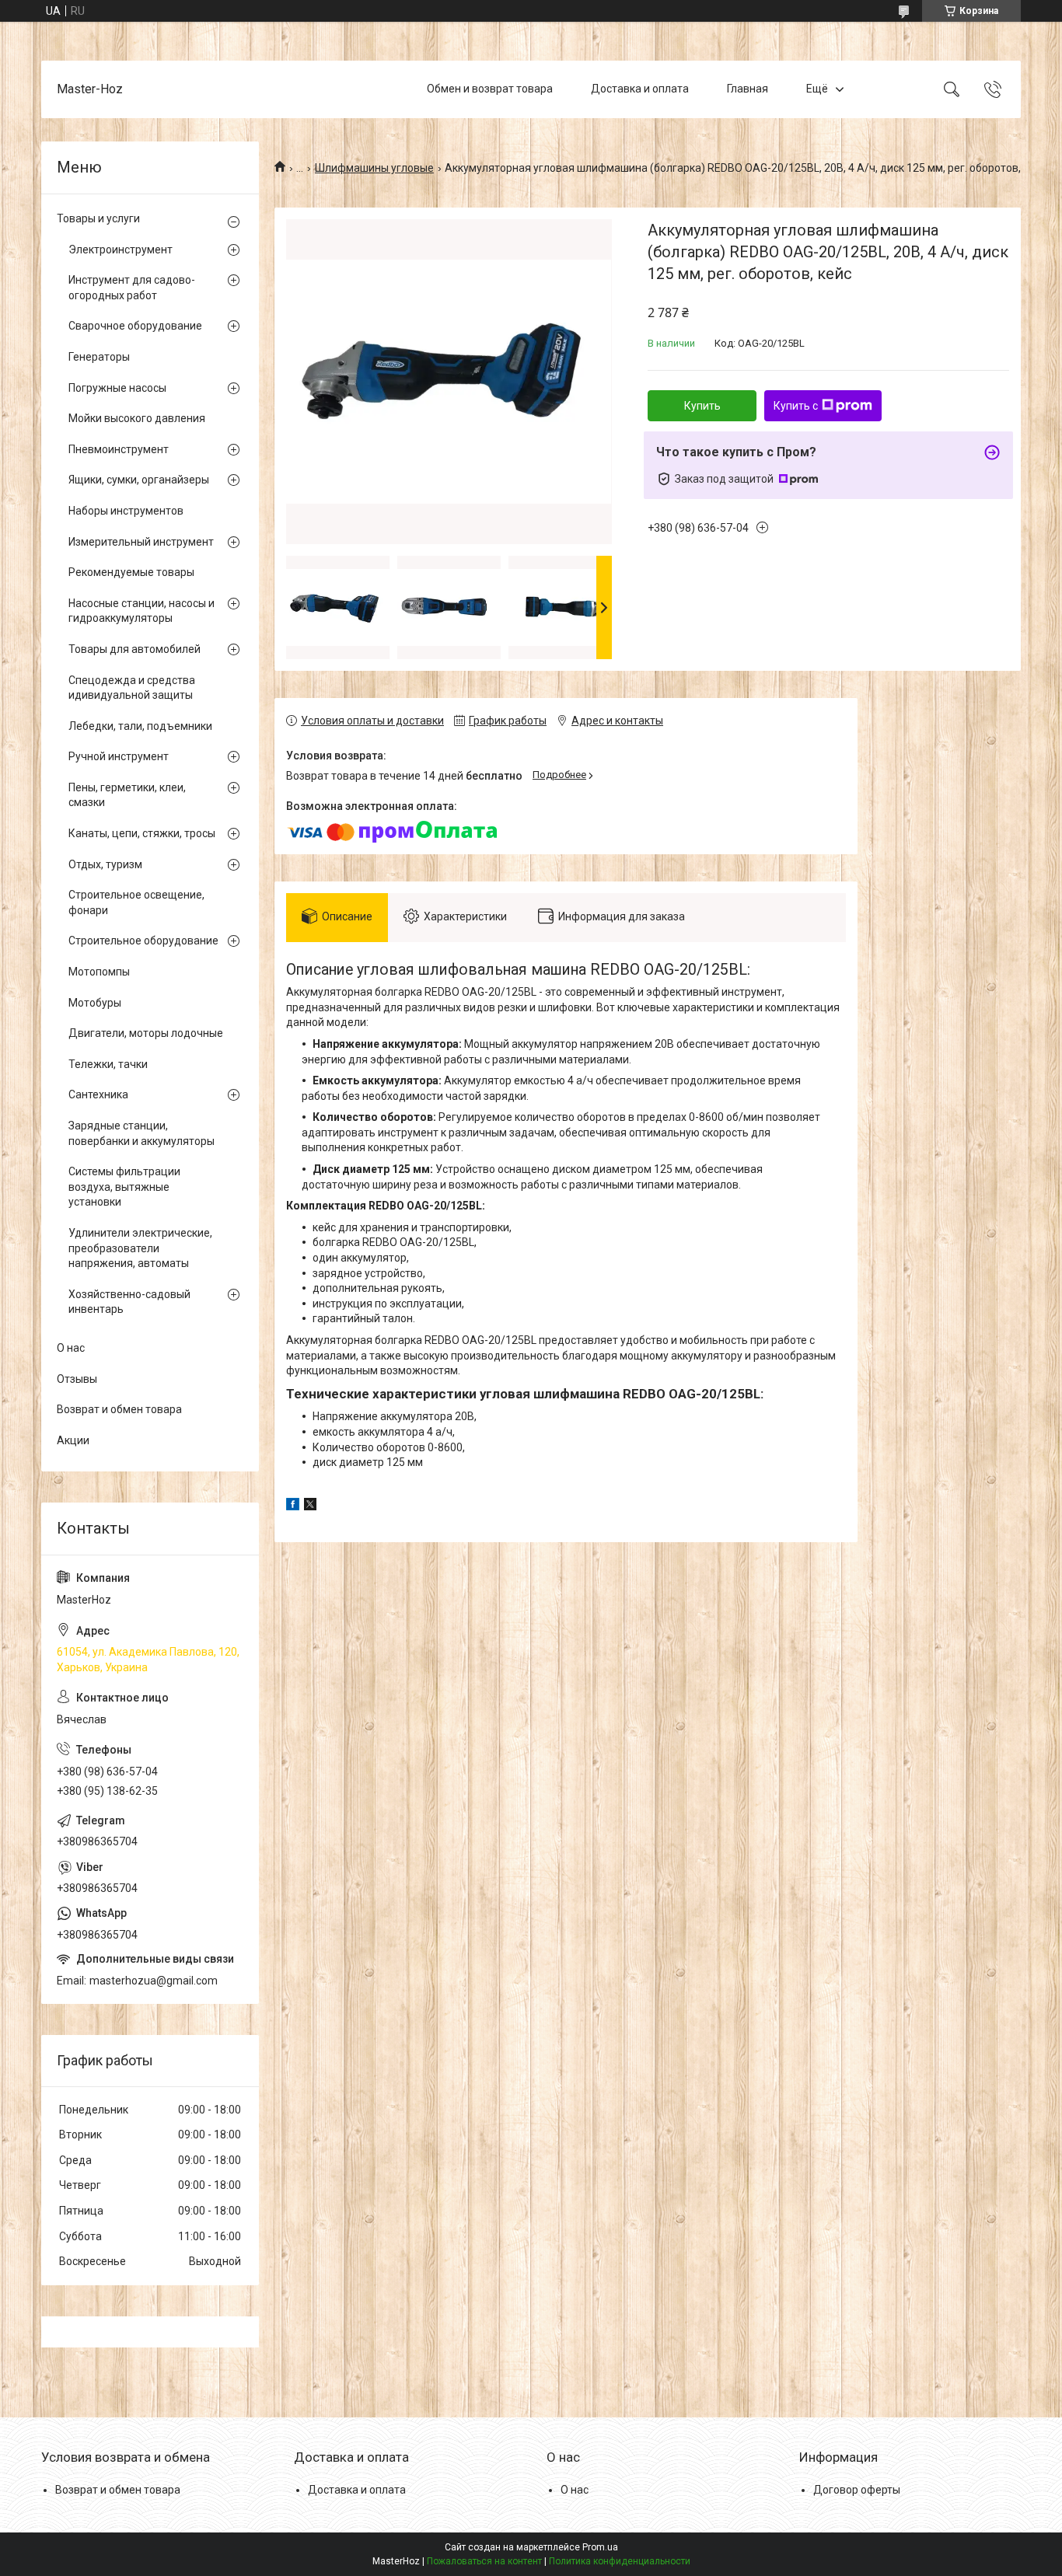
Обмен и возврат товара (490, 89)
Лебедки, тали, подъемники (140, 726)
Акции (73, 1440)
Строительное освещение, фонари (136, 902)
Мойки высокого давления (137, 418)
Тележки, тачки (108, 1064)
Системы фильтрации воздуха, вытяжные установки (124, 1187)
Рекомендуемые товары (131, 572)
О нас (71, 1348)
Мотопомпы (99, 972)
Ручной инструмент (119, 756)
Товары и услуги (98, 218)
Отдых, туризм (105, 864)
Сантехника (98, 1094)
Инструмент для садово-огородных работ (132, 288)
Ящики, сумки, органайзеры (139, 480)
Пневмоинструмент (119, 449)
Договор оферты (857, 2490)
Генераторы (99, 357)
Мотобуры (95, 1003)
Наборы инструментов (126, 511)
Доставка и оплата (640, 89)
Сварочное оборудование (135, 326)
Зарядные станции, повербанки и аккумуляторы (141, 1133)
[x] (310, 1506)
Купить (702, 406)
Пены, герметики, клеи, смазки (127, 795)
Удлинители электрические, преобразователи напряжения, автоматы (140, 1248)
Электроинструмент (121, 250)
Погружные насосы (117, 388)
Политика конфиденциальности (620, 2561)
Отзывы (77, 1379)
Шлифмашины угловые (374, 168)
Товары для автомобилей (134, 649)
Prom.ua (600, 2547)
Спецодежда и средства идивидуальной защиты (132, 688)
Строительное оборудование (143, 941)
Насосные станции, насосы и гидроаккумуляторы (141, 611)
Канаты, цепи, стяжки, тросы (142, 833)
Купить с (796, 406)
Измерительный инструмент (141, 542)
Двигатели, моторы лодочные (146, 1033)
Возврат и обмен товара (119, 1409)
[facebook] (293, 1506)
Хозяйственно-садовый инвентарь (129, 1302)
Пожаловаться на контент (484, 2561)
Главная (748, 89)
